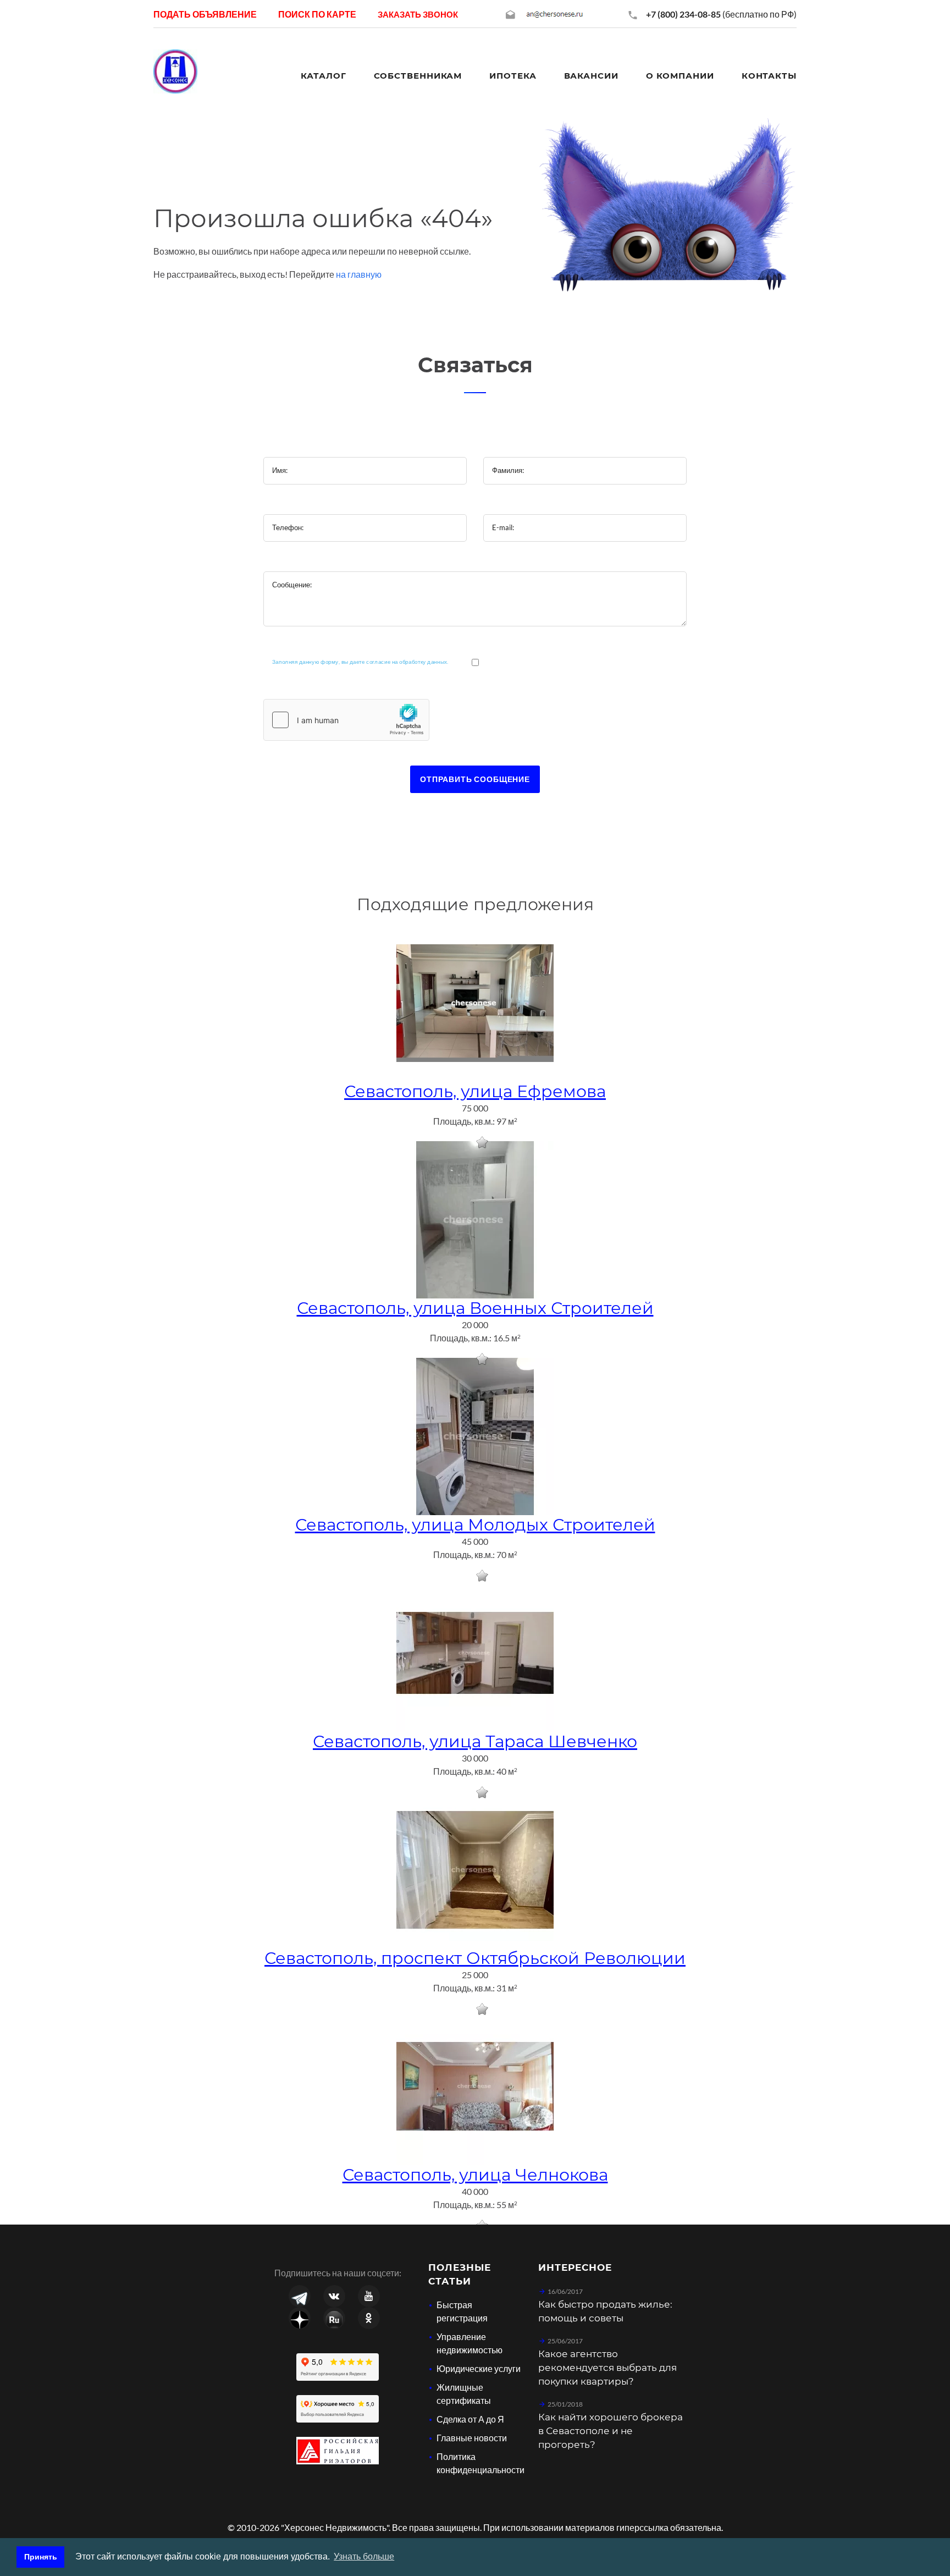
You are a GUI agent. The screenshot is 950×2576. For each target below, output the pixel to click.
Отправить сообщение (475, 779)
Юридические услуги (479, 2368)
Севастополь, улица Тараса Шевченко (475, 1741)
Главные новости (472, 2438)
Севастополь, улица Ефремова (475, 1091)
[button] (418, 14)
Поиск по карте (317, 14)
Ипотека (513, 76)
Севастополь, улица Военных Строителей (475, 1308)
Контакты (769, 76)
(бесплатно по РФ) (721, 14)
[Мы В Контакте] (334, 2296)
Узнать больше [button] (364, 2556)
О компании (680, 76)
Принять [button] (41, 2557)
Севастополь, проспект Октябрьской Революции (475, 1958)
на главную (359, 274)
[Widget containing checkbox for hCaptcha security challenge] (346, 720)
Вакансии (591, 76)
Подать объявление (205, 14)
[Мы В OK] (369, 2318)
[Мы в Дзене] (300, 2318)
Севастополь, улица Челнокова (475, 2175)
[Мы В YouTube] (369, 2296)
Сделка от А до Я (470, 2419)
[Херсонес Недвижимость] (175, 70)
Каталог (323, 76)
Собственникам (418, 76)
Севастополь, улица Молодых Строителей (475, 1525)
